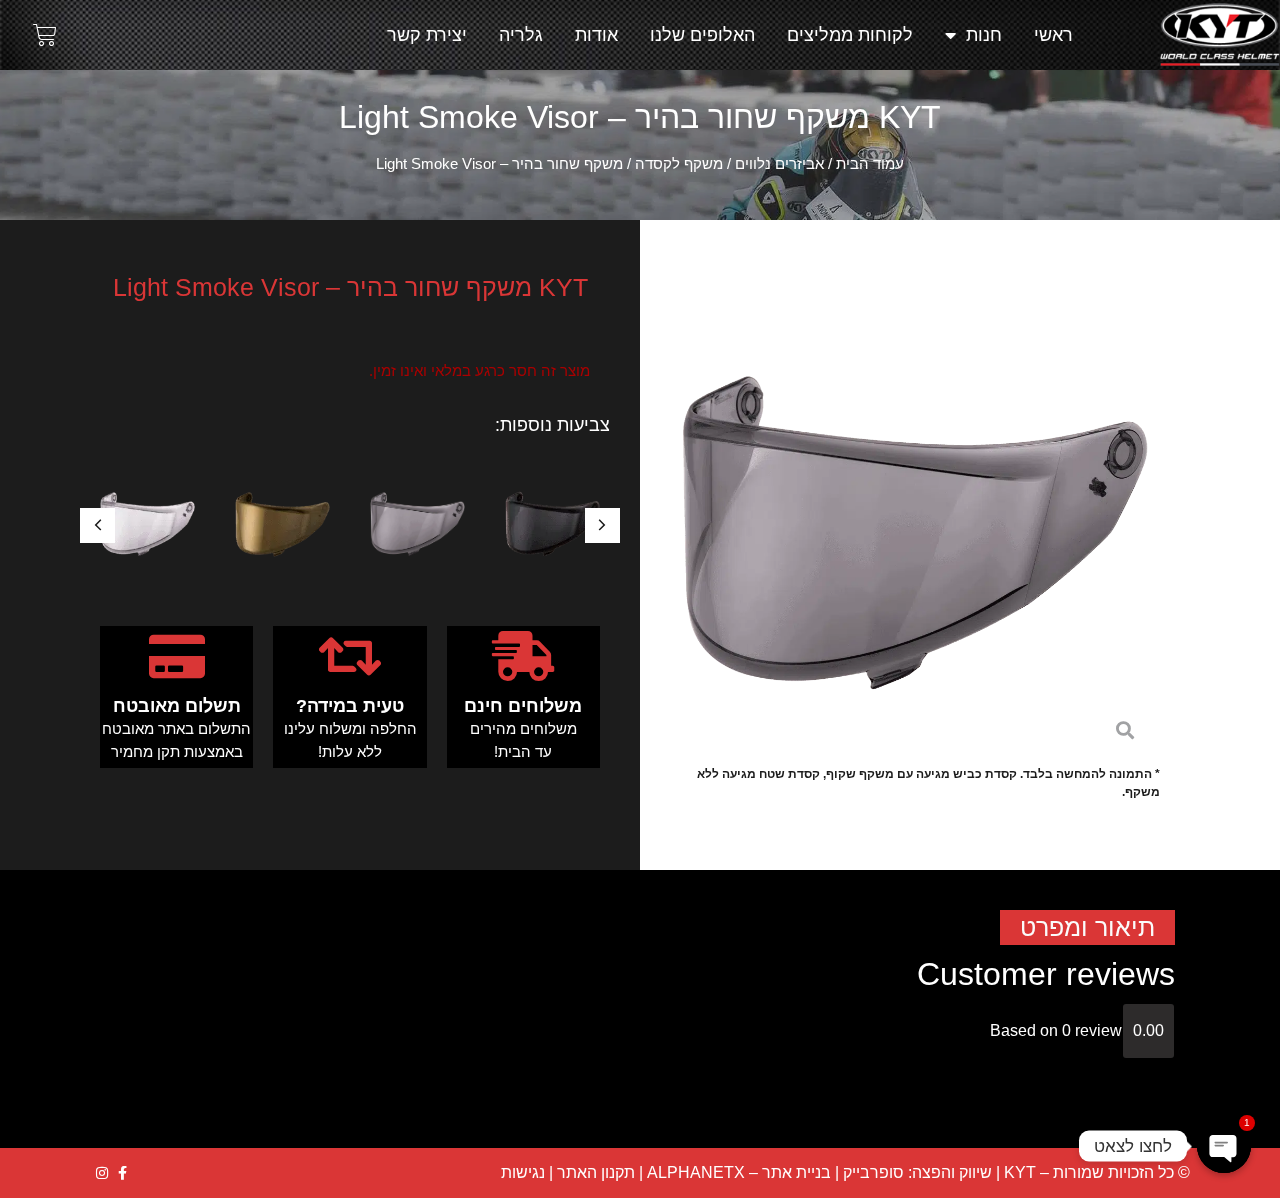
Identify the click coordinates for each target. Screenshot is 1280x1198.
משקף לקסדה (679, 164)
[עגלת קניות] (45, 35)
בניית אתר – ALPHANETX (739, 1172)
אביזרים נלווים (779, 164)
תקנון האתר (596, 1172)
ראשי (1053, 35)
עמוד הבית (870, 164)
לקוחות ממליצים (850, 35)
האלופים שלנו (702, 35)
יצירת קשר (427, 35)
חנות (984, 35)
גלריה (521, 35)
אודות (596, 35)
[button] (97, 525)
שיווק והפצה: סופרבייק (917, 1172)
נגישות (523, 1172)
